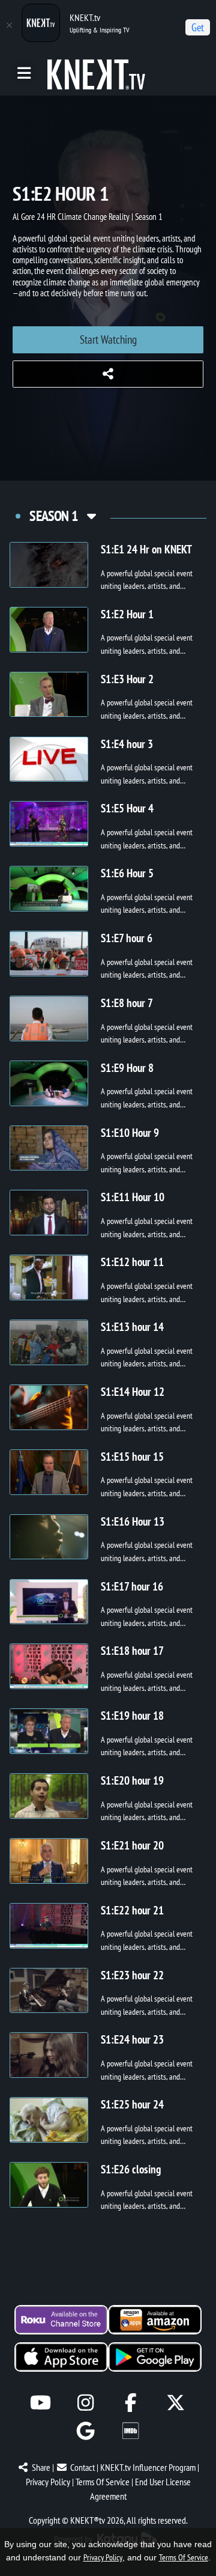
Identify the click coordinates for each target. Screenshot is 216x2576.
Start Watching (108, 340)
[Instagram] (85, 2403)
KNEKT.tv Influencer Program (148, 2467)
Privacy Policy (48, 2482)
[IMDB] (130, 2431)
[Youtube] (40, 2403)
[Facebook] (130, 2403)
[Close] (9, 25)
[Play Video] (49, 565)
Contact (82, 2467)
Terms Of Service (103, 2482)
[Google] (85, 2431)
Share (41, 2467)
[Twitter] (175, 2403)
